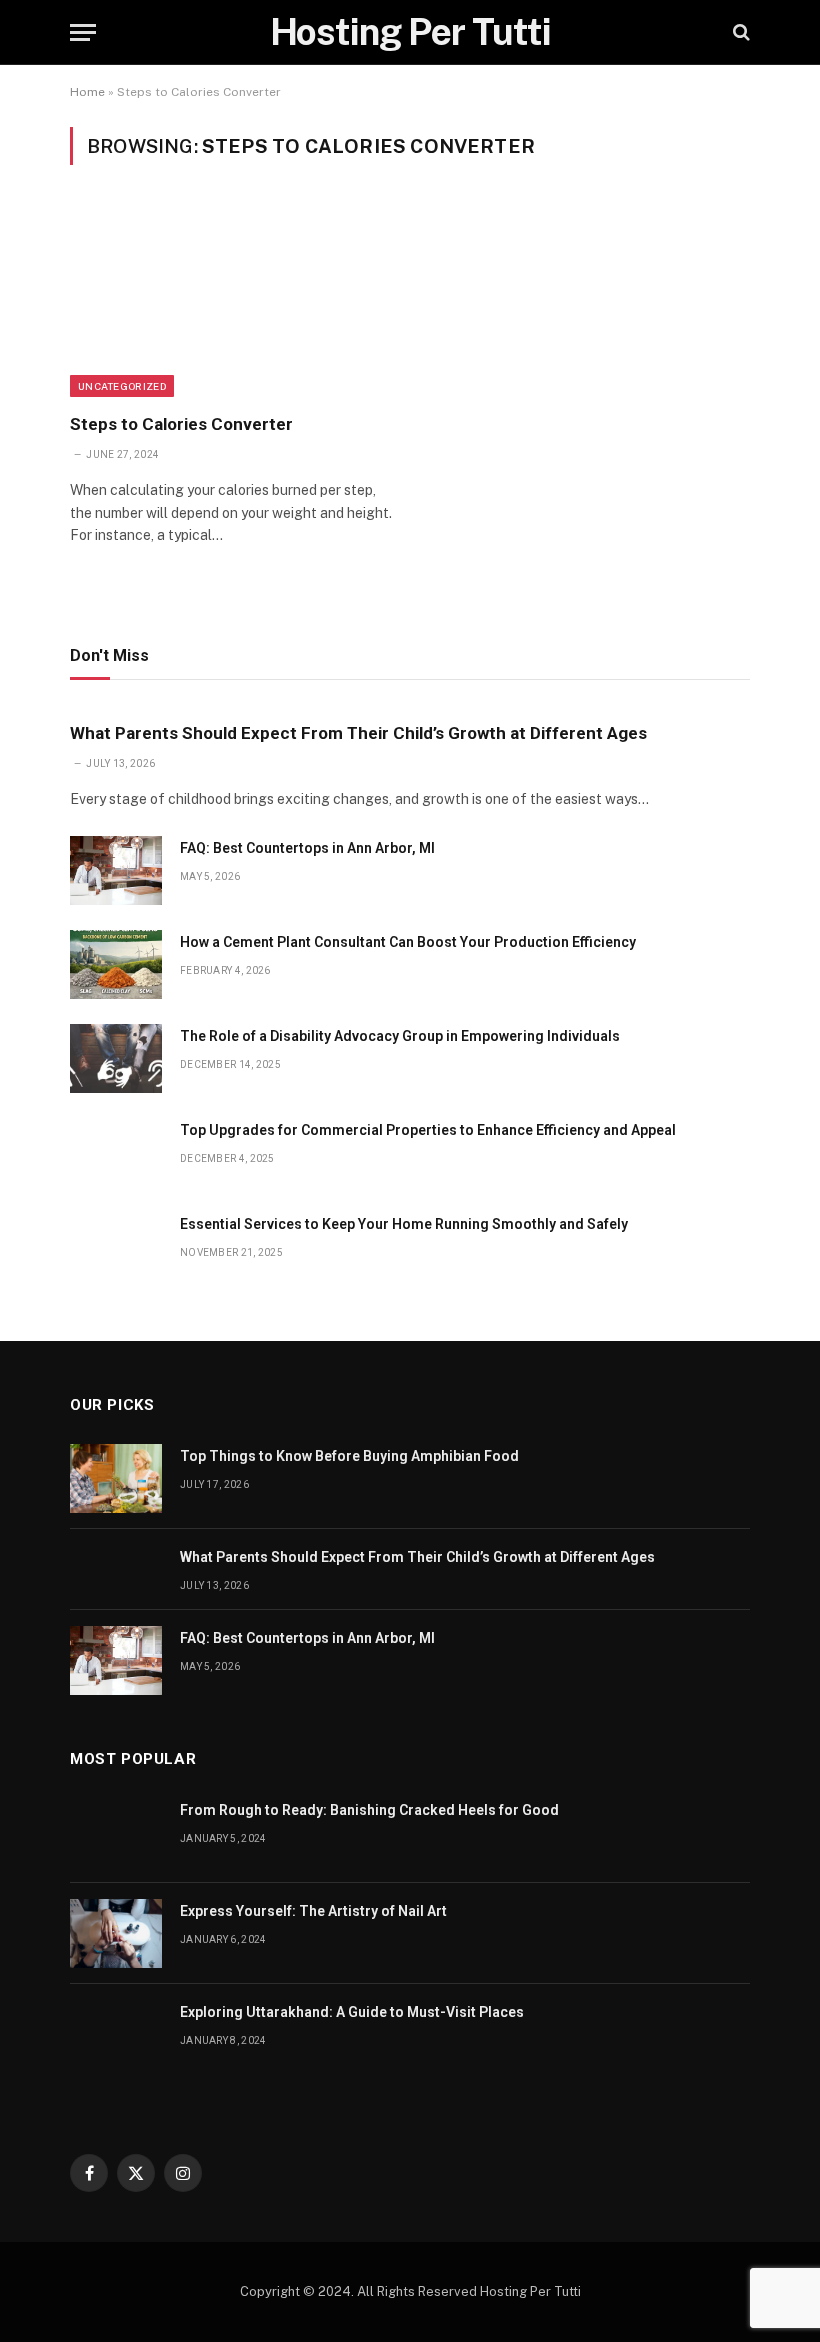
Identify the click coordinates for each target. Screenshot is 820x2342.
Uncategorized (122, 386)
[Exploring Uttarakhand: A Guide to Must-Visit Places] (116, 2034)
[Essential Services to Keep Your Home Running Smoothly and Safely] (116, 1246)
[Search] (739, 32)
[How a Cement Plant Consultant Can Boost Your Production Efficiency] (116, 964)
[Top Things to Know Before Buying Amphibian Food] (116, 1478)
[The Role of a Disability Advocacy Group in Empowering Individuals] (116, 1058)
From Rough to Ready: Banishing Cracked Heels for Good (369, 1810)
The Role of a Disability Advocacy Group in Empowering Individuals (400, 1036)
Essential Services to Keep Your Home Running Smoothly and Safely (404, 1224)
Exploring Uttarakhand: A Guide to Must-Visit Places (352, 2012)
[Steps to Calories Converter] (231, 301)
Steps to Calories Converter (181, 424)
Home (87, 92)
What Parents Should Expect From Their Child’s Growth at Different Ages (358, 733)
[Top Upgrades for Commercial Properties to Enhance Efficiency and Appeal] (116, 1152)
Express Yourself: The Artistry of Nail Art (313, 1911)
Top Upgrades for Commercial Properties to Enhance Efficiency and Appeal (428, 1130)
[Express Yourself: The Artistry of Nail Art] (116, 1933)
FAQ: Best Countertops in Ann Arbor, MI (307, 848)
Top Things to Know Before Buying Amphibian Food (349, 1456)
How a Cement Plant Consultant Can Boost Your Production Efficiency (408, 942)
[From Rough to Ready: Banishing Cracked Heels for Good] (116, 1832)
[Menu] (83, 32)
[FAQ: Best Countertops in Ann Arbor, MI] (116, 870)
